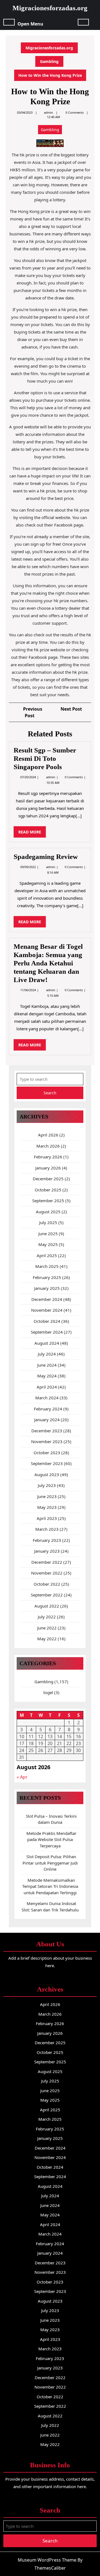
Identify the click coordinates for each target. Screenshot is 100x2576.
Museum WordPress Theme (47, 2560)
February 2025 (47, 1277)
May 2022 (47, 1639)
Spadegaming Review (46, 857)
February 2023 (47, 1540)
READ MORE (32, 833)
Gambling (49, 61)
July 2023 (47, 1485)
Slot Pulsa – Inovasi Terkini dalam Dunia (51, 1819)
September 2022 (47, 1595)
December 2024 (47, 1299)
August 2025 (48, 1212)
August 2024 (47, 1343)
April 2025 (47, 1255)
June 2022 (47, 1628)
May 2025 (48, 1244)
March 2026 (48, 1146)
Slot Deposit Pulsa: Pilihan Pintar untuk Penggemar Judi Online (50, 1863)
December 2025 (48, 1179)
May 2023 (47, 1507)
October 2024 (47, 1321)
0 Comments (74, 777)
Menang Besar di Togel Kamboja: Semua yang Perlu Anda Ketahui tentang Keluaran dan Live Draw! (48, 963)
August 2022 (47, 1606)
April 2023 (47, 1518)
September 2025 (48, 1201)
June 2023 (47, 1496)
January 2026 (48, 1168)
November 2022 (47, 1573)
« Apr (22, 1777)
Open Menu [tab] (30, 23)
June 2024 (47, 1365)
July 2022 (47, 1617)
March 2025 (47, 1266)
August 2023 (47, 1474)
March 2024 (47, 1398)
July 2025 (48, 1222)
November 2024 (47, 1310)
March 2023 (47, 1529)
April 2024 (47, 1387)
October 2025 (48, 1190)
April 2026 (48, 1135)
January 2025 (47, 1288)
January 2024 (47, 1420)
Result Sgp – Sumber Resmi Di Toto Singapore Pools (45, 758)
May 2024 (47, 1376)
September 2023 (47, 1463)
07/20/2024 (28, 777)
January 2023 (47, 1551)
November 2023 (47, 1441)
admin (48, 112)
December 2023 (47, 1431)
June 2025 (48, 1234)
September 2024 (47, 1332)
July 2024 (47, 1354)
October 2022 (47, 1584)
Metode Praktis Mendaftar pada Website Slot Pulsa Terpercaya (51, 1839)
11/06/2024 (28, 990)
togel (48, 1692)
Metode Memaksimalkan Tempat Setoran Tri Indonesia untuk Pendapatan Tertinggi (50, 1886)
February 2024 (48, 1409)
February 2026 (48, 1157)
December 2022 (47, 1562)
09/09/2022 (28, 867)
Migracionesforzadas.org (50, 8)
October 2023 (47, 1453)
